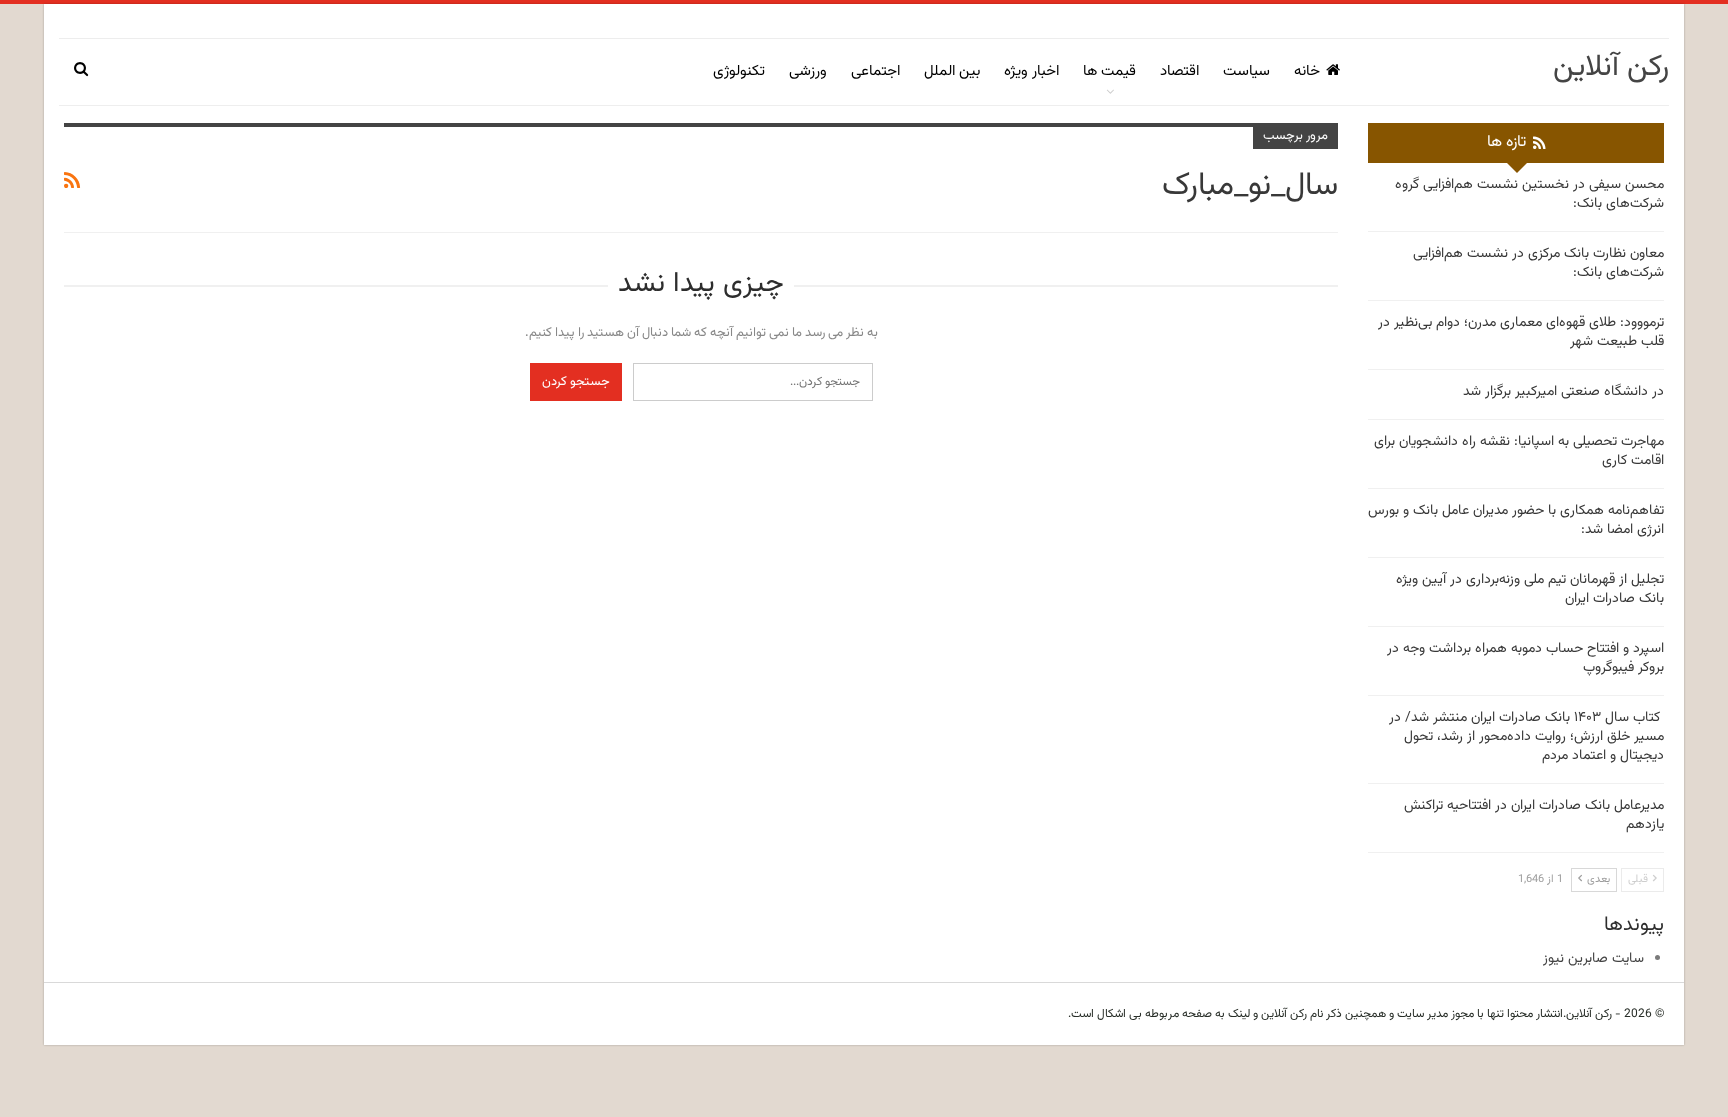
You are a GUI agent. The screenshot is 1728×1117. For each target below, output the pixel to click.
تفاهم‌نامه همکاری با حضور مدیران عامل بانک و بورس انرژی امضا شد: (1516, 520)
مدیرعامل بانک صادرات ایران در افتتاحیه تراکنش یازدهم (1534, 815)
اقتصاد (1179, 71)
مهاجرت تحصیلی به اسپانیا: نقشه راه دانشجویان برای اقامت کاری (1519, 451)
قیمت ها (1109, 71)
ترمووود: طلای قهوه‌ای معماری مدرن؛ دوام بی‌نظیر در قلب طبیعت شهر (1521, 332)
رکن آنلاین (1611, 67)
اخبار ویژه (1031, 71)
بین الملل (952, 71)
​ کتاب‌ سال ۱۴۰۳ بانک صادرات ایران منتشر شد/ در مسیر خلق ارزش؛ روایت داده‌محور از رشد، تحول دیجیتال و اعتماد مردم (1526, 737)
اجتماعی (875, 71)
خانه (1307, 71)
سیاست (1246, 71)
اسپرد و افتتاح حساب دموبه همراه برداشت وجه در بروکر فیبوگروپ (1525, 658)
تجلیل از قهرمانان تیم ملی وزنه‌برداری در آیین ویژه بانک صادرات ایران (1530, 589)
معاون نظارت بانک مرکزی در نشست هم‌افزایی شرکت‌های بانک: (1538, 263)
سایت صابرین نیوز (1593, 959)
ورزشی (808, 71)
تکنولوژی (739, 71)
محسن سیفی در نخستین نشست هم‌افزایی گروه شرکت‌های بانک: (1529, 194)
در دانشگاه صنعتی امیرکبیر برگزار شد (1563, 392)
